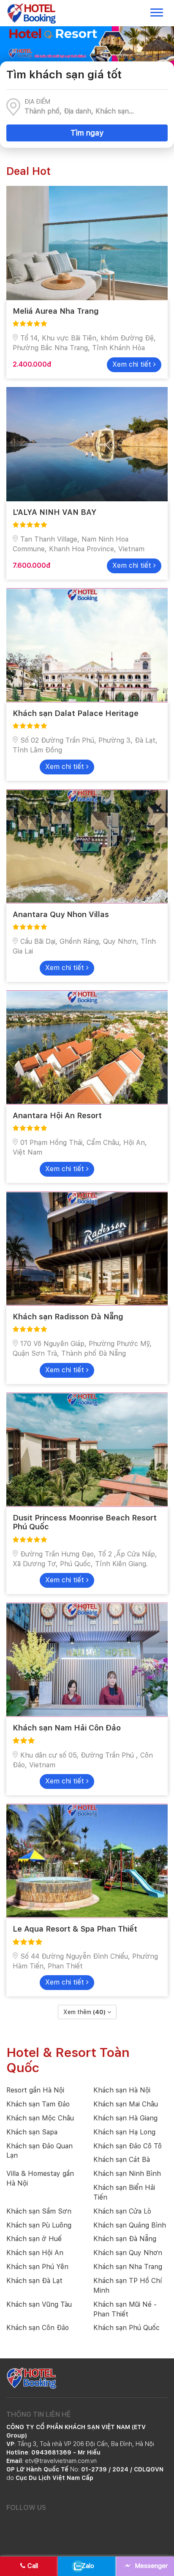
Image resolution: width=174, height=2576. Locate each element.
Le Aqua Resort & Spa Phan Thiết (75, 1929)
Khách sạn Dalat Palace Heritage (76, 713)
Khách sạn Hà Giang (125, 2118)
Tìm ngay (87, 133)
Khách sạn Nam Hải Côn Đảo (67, 1728)
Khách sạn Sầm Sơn (39, 2211)
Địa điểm (37, 102)
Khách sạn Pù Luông (39, 2225)
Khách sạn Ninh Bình (127, 2174)
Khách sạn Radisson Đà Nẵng (68, 1317)
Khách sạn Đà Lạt (34, 2281)
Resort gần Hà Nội (35, 2090)
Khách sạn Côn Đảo (38, 2328)
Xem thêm (84, 2012)
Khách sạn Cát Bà (122, 2160)
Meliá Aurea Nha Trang (56, 311)
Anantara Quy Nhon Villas (61, 914)
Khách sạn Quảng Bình (130, 2225)
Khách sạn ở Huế (34, 2239)
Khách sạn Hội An (35, 2253)
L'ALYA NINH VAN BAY (54, 512)
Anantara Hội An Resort (57, 1115)
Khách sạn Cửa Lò (122, 2211)
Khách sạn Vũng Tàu (39, 2304)
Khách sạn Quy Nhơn (128, 2253)
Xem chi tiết (133, 364)
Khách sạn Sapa (32, 2132)
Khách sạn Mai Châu (126, 2104)
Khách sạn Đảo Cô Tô (128, 2146)
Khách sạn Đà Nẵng (125, 2239)
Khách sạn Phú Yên (37, 2267)
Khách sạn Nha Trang (128, 2267)
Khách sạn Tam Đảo (38, 2104)
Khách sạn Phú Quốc (126, 2328)
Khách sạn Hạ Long (124, 2132)
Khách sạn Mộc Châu (40, 2118)
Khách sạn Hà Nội (122, 2090)
